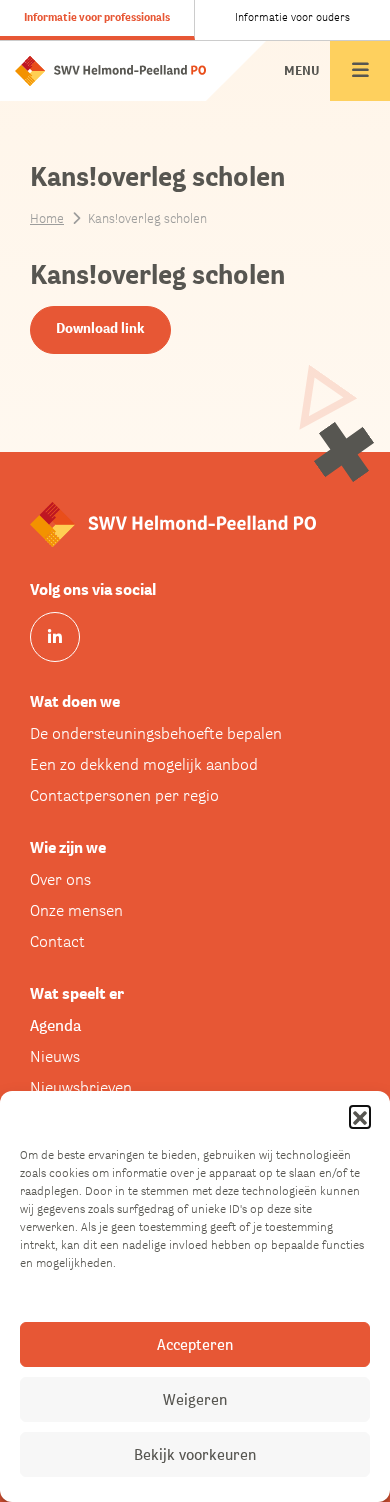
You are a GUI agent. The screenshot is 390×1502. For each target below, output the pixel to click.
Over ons (60, 879)
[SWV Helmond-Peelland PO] (110, 69)
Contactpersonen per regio (124, 795)
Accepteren (195, 1344)
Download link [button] (100, 328)
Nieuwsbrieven (81, 1087)
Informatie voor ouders (292, 17)
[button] (360, 1116)
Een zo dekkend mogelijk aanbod (144, 764)
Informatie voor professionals (97, 17)
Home (47, 218)
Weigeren (195, 1399)
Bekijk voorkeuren (195, 1454)
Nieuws (55, 1056)
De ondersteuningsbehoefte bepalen (156, 733)
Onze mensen (76, 910)
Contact (57, 941)
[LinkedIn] (55, 637)
